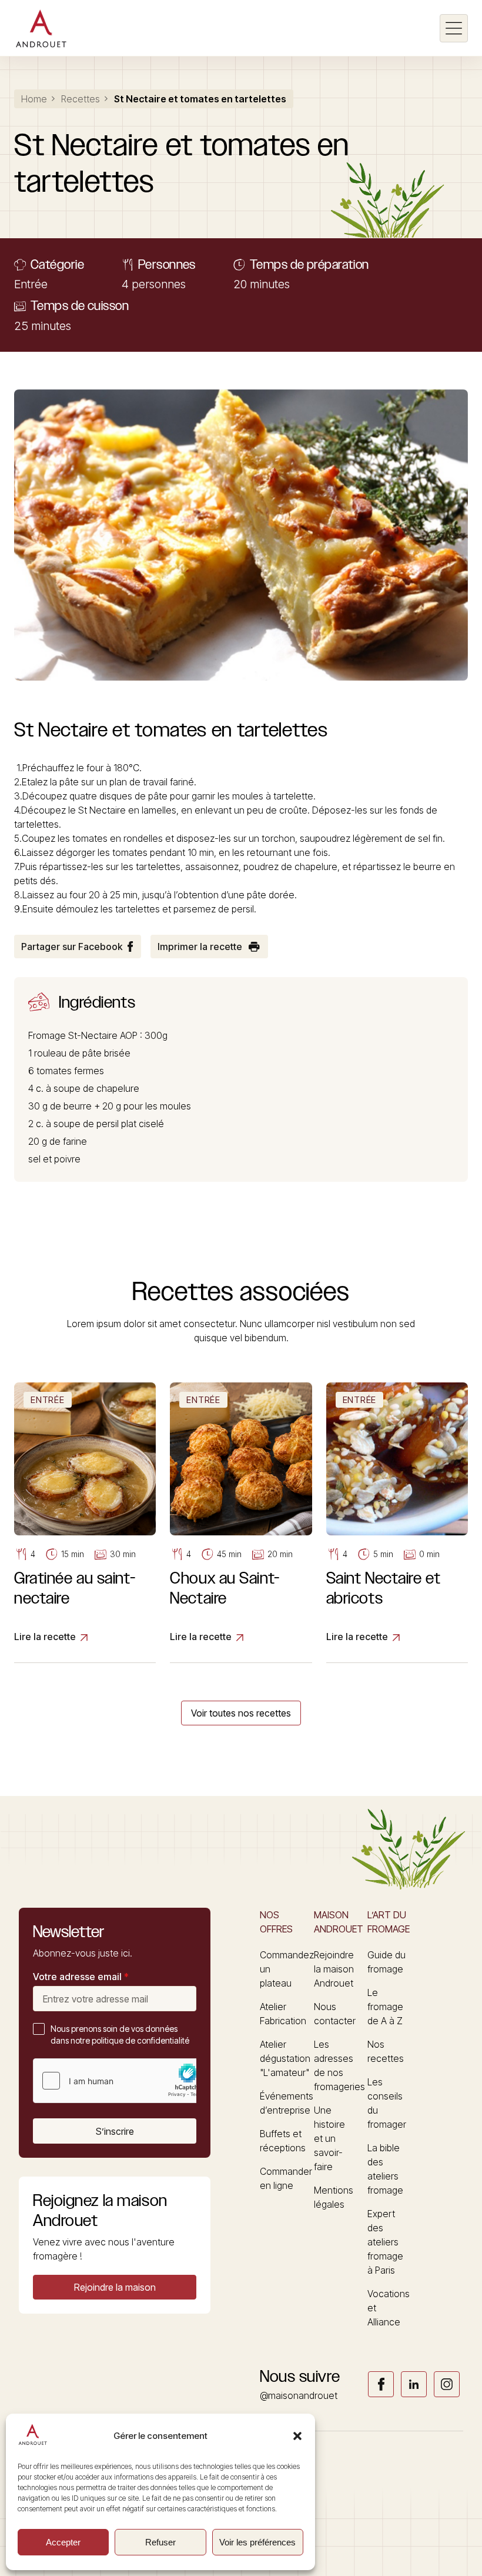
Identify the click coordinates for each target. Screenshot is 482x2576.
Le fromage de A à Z (385, 2007)
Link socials (381, 2384)
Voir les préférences (257, 2542)
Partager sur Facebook (72, 947)
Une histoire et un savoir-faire (329, 2138)
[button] (297, 2436)
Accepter (63, 2542)
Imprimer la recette (200, 947)
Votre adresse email (81, 1977)
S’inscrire (115, 2131)
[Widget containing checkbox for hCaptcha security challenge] (122, 2081)
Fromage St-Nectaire (73, 1035)
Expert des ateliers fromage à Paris (385, 2242)
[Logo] (41, 28)
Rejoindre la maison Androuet (334, 1969)
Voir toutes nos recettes (241, 1713)
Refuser (160, 2542)
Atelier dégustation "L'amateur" (285, 2058)
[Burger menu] (454, 28)
